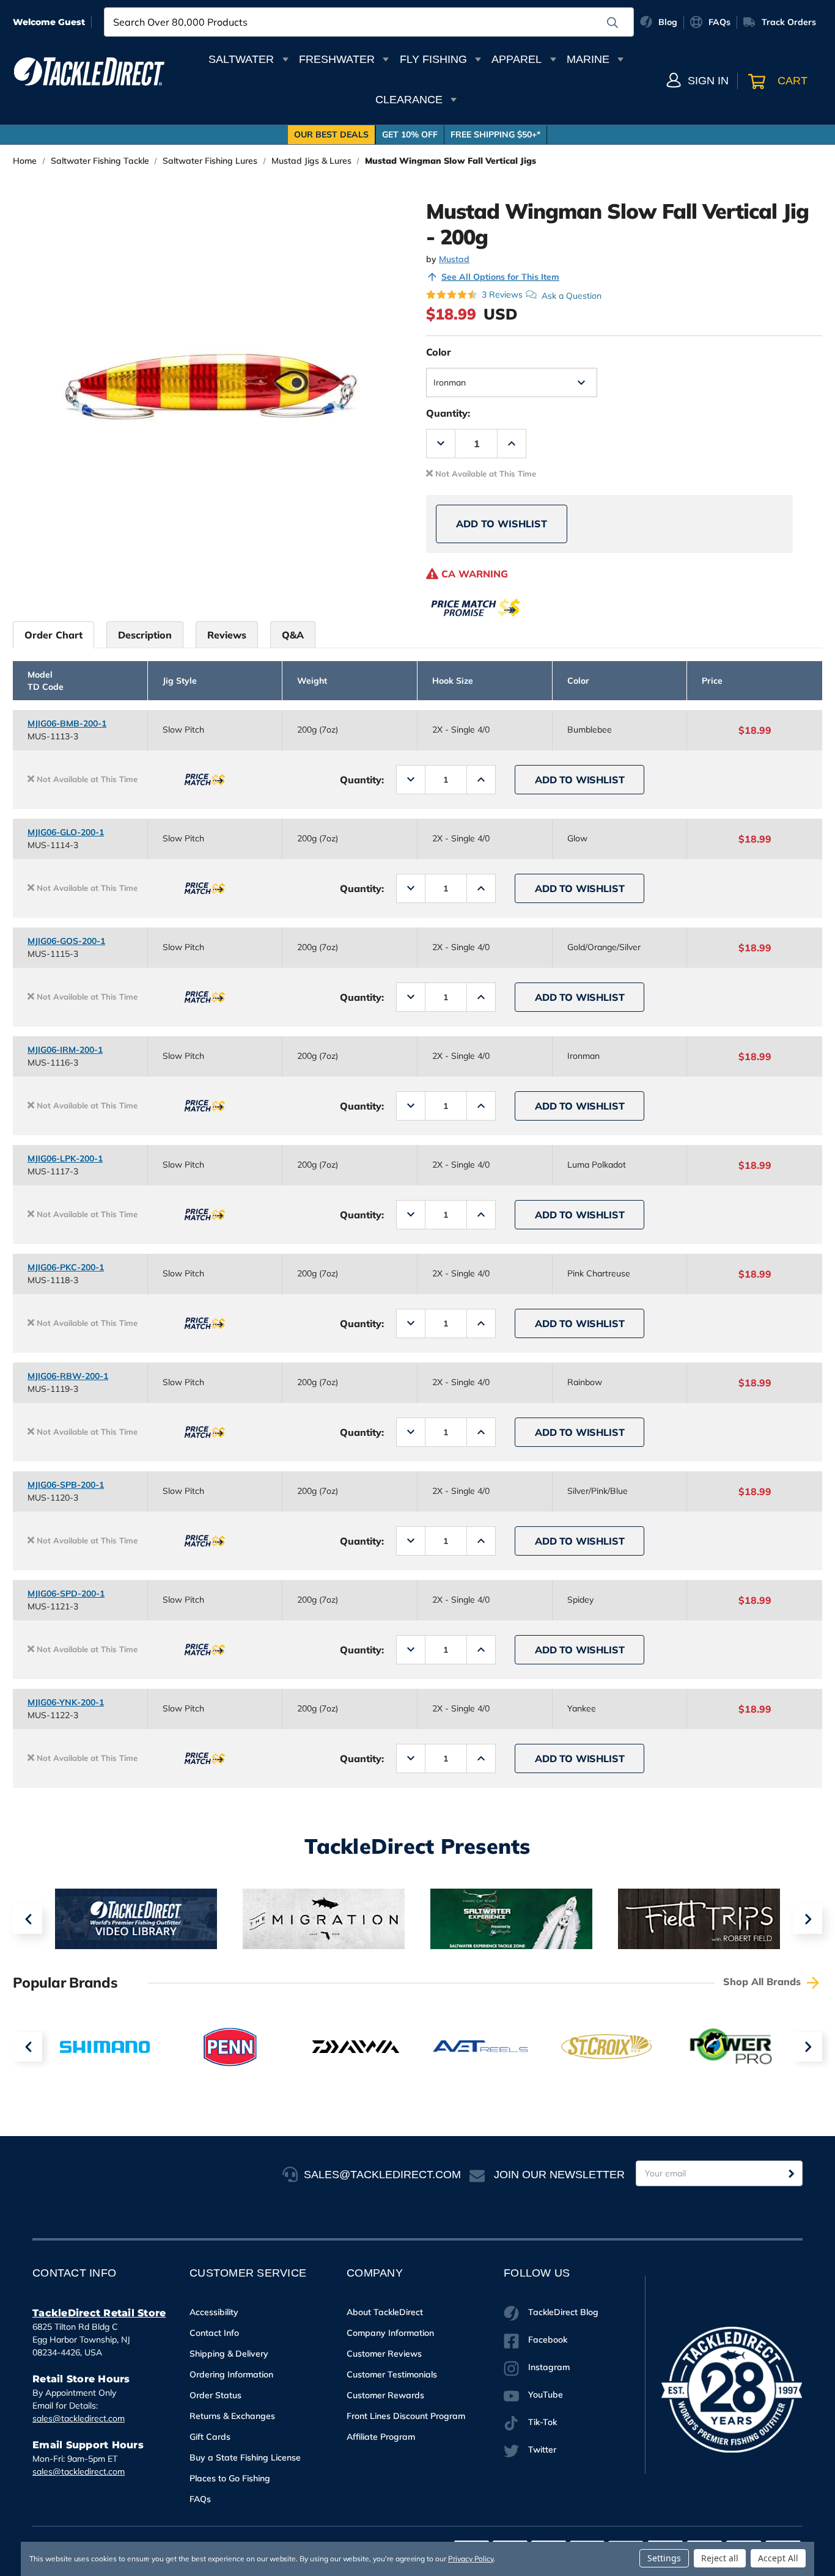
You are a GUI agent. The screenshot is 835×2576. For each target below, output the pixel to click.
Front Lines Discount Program (406, 2416)
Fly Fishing (433, 59)
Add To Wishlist (502, 524)
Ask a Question (572, 295)
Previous (28, 1919)
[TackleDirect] (89, 71)
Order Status (215, 2395)
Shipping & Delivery (229, 2354)
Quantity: (448, 413)
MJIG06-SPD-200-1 (66, 1594)
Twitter (542, 2450)
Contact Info (214, 2333)
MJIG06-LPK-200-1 (65, 1158)
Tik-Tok (543, 2422)
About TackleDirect (385, 2312)
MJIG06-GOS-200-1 (66, 941)
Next (807, 1919)
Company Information (390, 2333)
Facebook (548, 2340)
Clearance (409, 100)
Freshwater (337, 59)
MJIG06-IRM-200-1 (65, 1050)
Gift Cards (210, 2437)
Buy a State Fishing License (245, 2457)
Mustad (454, 259)
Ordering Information (231, 2374)
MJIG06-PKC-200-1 (66, 1267)
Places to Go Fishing (230, 2478)
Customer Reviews (384, 2354)
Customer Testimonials (392, 2374)
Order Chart (53, 635)
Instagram (549, 2367)
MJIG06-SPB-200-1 (66, 1485)
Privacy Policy (471, 2559)
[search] (612, 23)
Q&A (293, 635)
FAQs (200, 2499)
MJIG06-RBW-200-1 (68, 1376)
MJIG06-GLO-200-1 (66, 832)
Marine (588, 59)
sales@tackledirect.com (79, 2418)
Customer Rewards (385, 2395)
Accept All (778, 2558)
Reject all (720, 2558)
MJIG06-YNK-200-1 (66, 1702)
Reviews (227, 635)
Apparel (517, 59)
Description (145, 635)
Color (439, 352)
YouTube (546, 2395)
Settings (664, 2558)
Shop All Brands (763, 1981)
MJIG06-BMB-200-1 (67, 723)
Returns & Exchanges (232, 2416)
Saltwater (241, 59)
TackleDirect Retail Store (99, 2313)
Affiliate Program (381, 2437)
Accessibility (214, 2312)
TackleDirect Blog (563, 2312)
